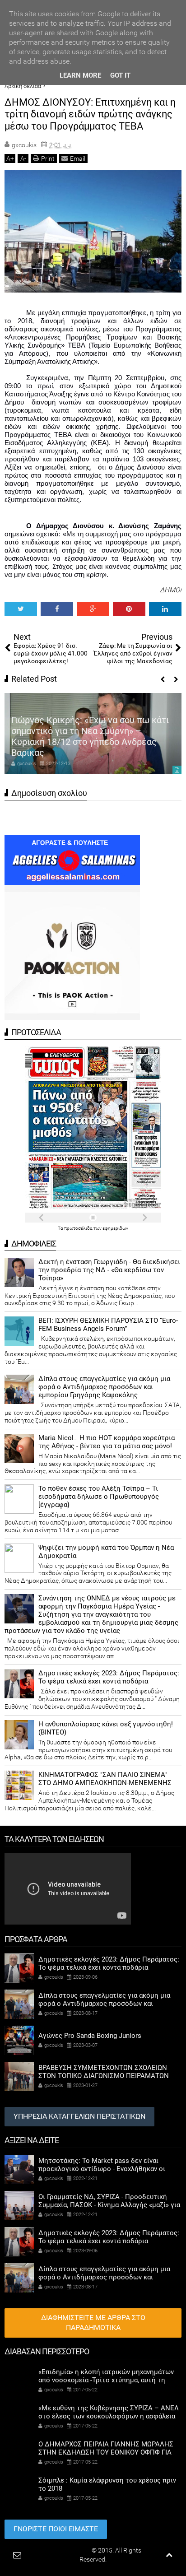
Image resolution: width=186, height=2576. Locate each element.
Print (48, 158)
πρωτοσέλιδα (79, 1228)
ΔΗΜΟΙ (171, 590)
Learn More (80, 75)
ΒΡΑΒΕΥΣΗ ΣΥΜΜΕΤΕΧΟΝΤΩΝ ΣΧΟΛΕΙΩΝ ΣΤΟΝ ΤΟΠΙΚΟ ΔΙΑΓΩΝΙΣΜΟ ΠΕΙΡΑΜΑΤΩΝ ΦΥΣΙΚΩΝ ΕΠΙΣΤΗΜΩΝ (104, 2076)
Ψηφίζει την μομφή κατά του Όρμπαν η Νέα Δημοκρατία (106, 1552)
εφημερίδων (115, 1228)
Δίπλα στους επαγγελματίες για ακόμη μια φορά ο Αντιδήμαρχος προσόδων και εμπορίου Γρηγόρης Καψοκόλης (104, 1387)
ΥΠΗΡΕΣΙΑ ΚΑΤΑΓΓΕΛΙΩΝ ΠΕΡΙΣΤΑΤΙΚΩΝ (79, 2116)
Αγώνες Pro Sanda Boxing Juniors (90, 2036)
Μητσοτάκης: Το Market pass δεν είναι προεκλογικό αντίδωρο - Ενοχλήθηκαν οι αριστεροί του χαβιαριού (102, 2169)
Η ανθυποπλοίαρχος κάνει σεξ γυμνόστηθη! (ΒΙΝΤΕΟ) (106, 1728)
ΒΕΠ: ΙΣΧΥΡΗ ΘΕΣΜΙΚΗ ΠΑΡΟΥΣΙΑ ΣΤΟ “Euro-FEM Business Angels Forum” (108, 1325)
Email (78, 158)
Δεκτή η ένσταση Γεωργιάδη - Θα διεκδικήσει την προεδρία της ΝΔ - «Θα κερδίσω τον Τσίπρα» (109, 1270)
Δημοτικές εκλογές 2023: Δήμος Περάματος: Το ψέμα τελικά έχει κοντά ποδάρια (109, 1677)
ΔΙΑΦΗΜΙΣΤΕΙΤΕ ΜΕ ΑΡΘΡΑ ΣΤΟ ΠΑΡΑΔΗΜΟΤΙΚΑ (93, 2323)
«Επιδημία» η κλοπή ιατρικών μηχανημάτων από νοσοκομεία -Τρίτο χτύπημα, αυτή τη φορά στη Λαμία (106, 2380)
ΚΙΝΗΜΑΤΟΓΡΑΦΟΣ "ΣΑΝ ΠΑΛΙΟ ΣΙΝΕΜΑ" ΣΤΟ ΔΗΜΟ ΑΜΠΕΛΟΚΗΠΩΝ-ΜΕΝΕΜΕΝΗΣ (105, 1779)
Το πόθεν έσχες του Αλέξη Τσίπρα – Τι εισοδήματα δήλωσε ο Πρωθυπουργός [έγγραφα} (99, 1497)
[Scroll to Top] (169, 2555)
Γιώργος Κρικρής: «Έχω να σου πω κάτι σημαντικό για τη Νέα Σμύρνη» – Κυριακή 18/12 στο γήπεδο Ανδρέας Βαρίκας (90, 736)
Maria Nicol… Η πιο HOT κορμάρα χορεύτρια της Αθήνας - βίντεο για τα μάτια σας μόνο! (107, 1442)
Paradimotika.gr (68, 2550)
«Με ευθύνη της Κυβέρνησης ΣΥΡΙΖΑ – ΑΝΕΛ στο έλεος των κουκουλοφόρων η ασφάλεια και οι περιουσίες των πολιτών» (109, 2416)
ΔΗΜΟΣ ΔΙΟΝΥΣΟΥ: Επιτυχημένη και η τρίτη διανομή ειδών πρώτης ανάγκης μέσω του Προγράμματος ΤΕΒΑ (90, 114)
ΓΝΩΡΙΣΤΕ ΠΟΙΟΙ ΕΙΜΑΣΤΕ (56, 2529)
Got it (120, 75)
